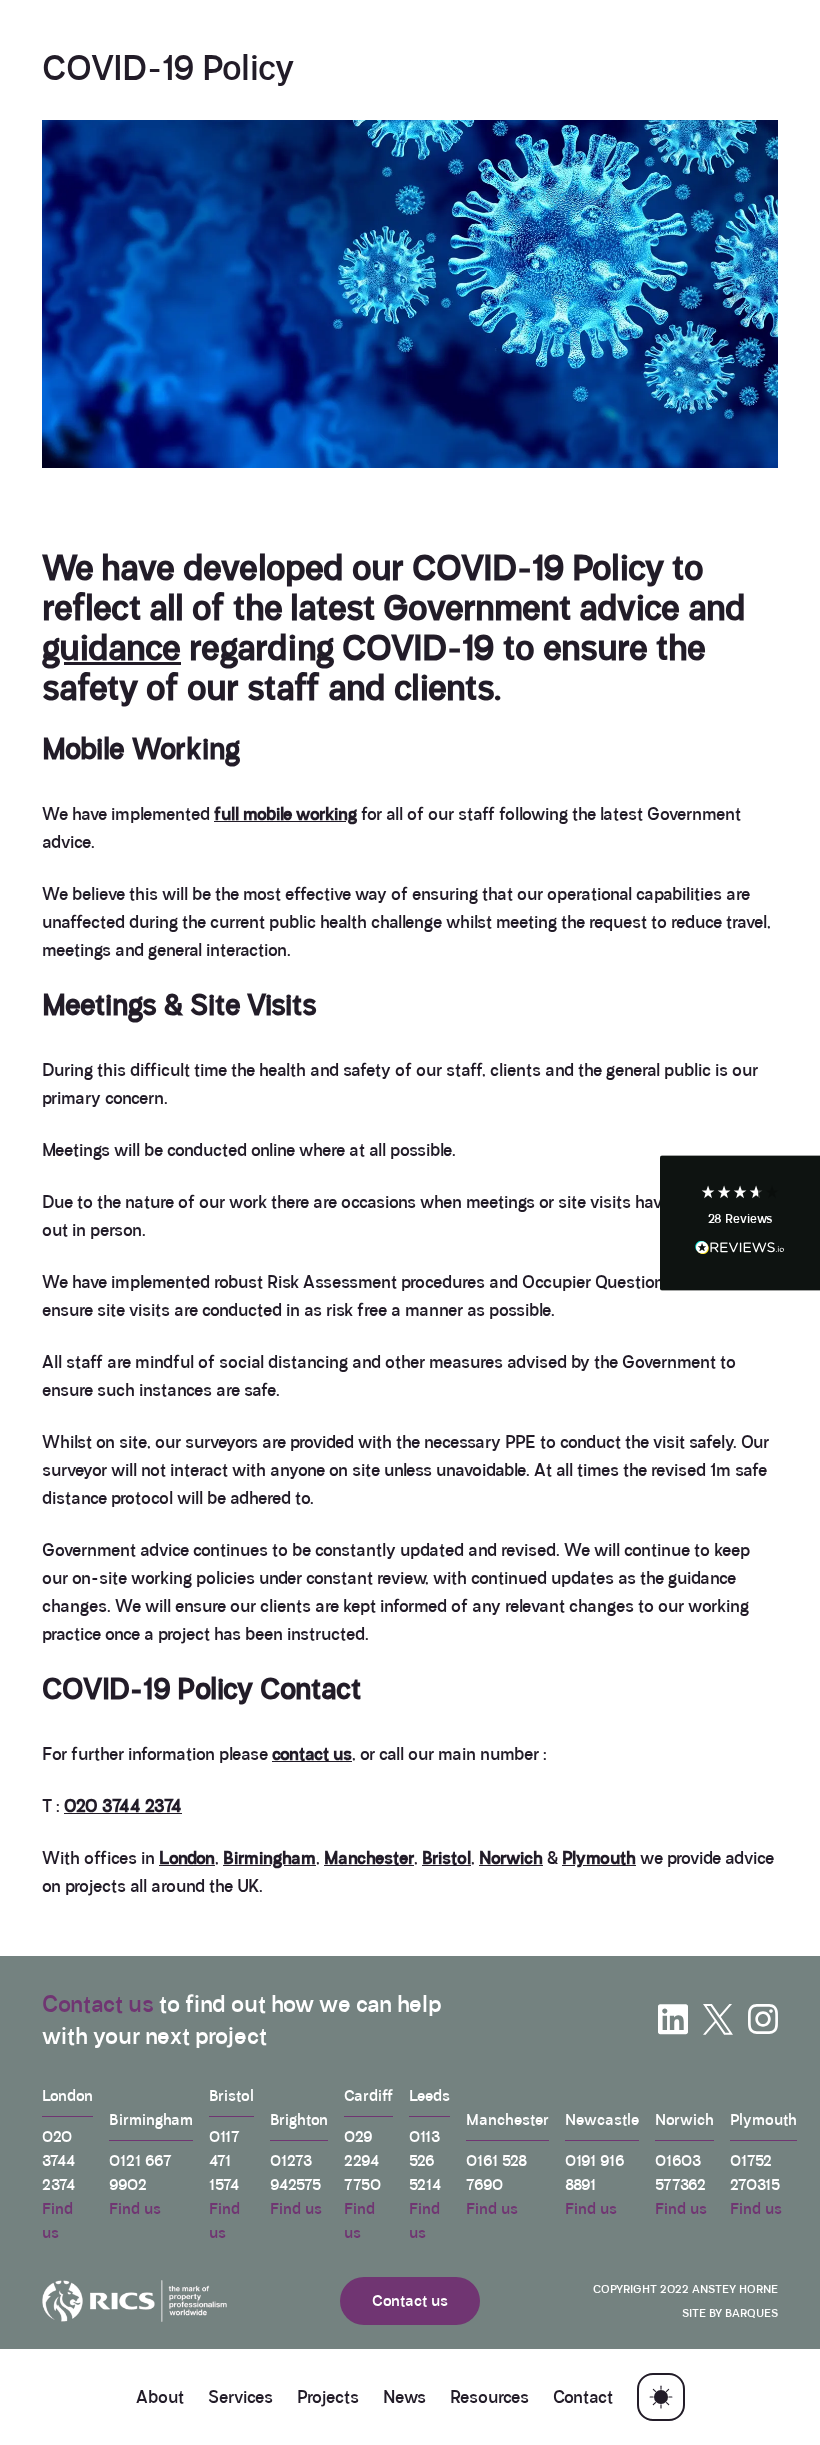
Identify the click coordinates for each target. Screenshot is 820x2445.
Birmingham (269, 1858)
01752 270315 (755, 2172)
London (187, 1858)
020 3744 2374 (123, 1806)
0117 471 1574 (224, 2160)
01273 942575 (295, 2172)
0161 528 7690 (496, 2172)
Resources (489, 2397)
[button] (740, 1222)
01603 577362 (680, 2172)
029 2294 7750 (362, 2160)
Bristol (446, 1858)
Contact (583, 2397)
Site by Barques (730, 2313)
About (160, 2397)
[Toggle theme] (661, 2397)
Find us (57, 2220)
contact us (312, 1754)
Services (240, 2397)
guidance (111, 648)
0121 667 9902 (140, 2172)
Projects (328, 2397)
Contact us (98, 2004)
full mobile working (285, 814)
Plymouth (599, 1858)
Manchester (369, 1858)
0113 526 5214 (425, 2160)
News (404, 2397)
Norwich (511, 1858)
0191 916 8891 (595, 2172)
